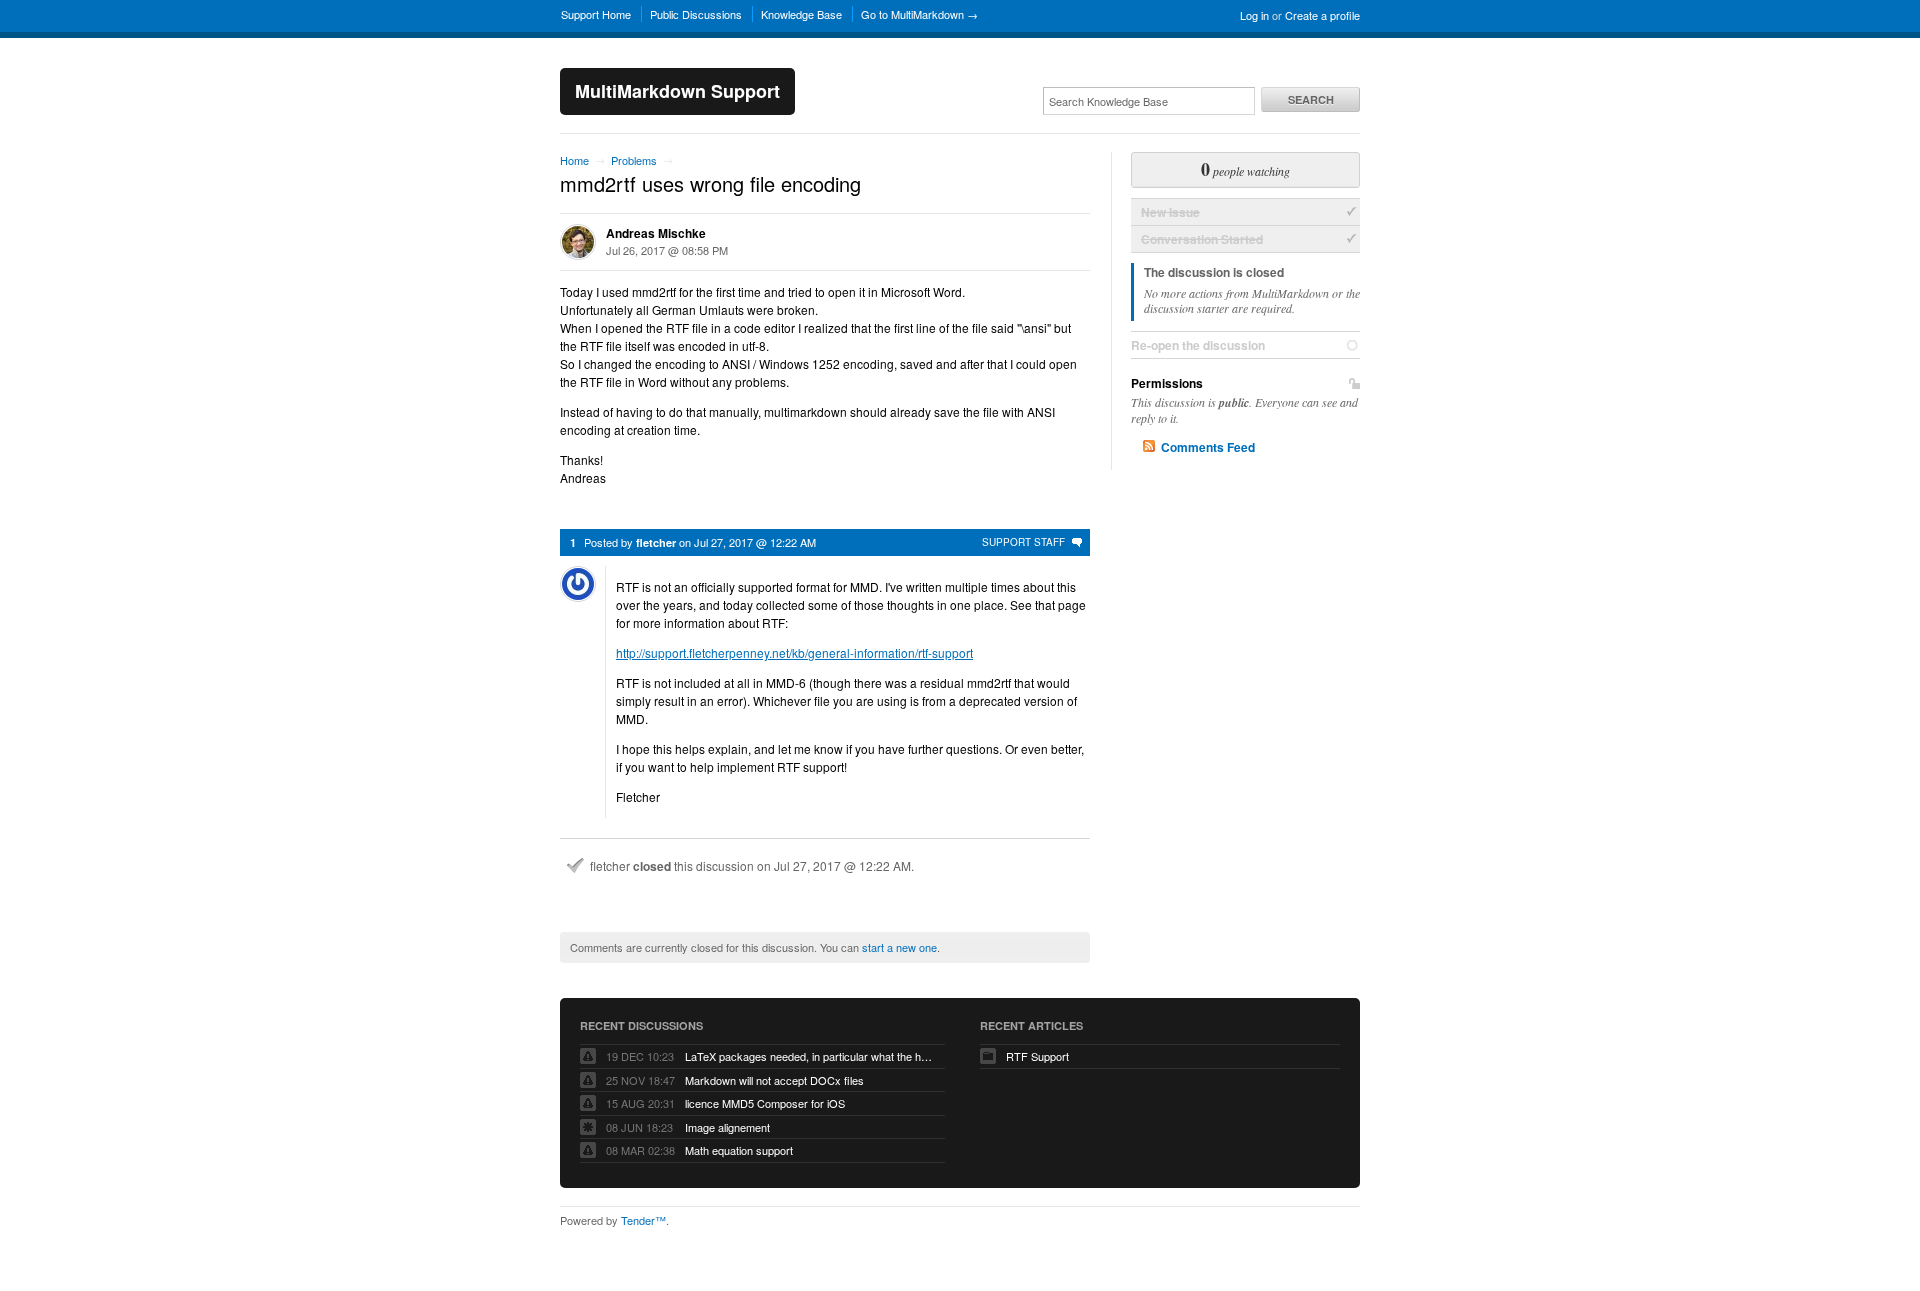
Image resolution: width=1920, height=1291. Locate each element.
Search (1311, 99)
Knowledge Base (801, 14)
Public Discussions (696, 14)
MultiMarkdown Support (677, 91)
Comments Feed (1208, 447)
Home (574, 160)
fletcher (656, 542)
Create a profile (1322, 15)
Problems (634, 160)
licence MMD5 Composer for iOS (765, 1103)
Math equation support (739, 1150)
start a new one (899, 947)
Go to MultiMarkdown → (919, 14)
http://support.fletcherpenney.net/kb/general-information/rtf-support (794, 652)
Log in (1254, 15)
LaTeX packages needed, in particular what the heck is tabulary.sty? (810, 1056)
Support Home (596, 14)
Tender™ (643, 1220)
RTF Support (1037, 1056)
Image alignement (727, 1127)
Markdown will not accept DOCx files (774, 1080)
